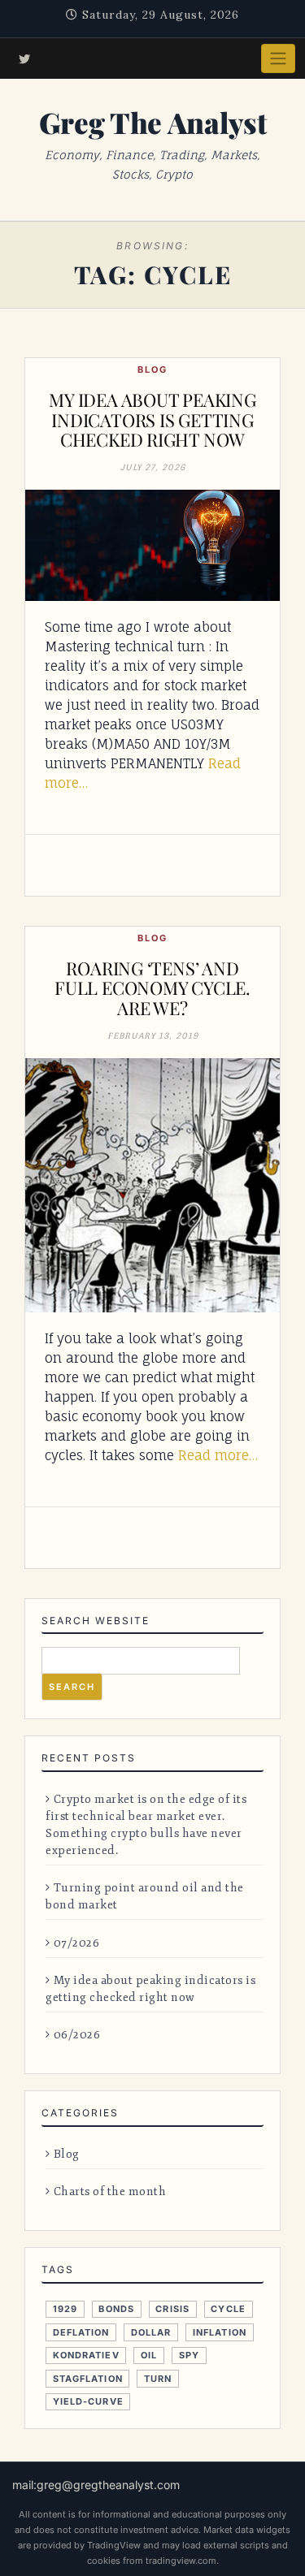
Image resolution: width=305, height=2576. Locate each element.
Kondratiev (86, 2355)
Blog (152, 370)
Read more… (218, 1455)
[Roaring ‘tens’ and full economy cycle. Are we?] (152, 1185)
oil (149, 2355)
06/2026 (77, 2035)
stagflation (88, 2379)
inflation (220, 2332)
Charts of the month (110, 2191)
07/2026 (76, 1943)
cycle (228, 2309)
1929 (65, 2309)
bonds (116, 2309)
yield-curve (88, 2401)
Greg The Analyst (152, 122)
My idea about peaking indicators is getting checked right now (152, 419)
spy (189, 2355)
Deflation (81, 2332)
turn (158, 2379)
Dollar (151, 2332)
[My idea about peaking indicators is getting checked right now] (152, 545)
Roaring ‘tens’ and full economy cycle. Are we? (152, 988)
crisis (172, 2309)
